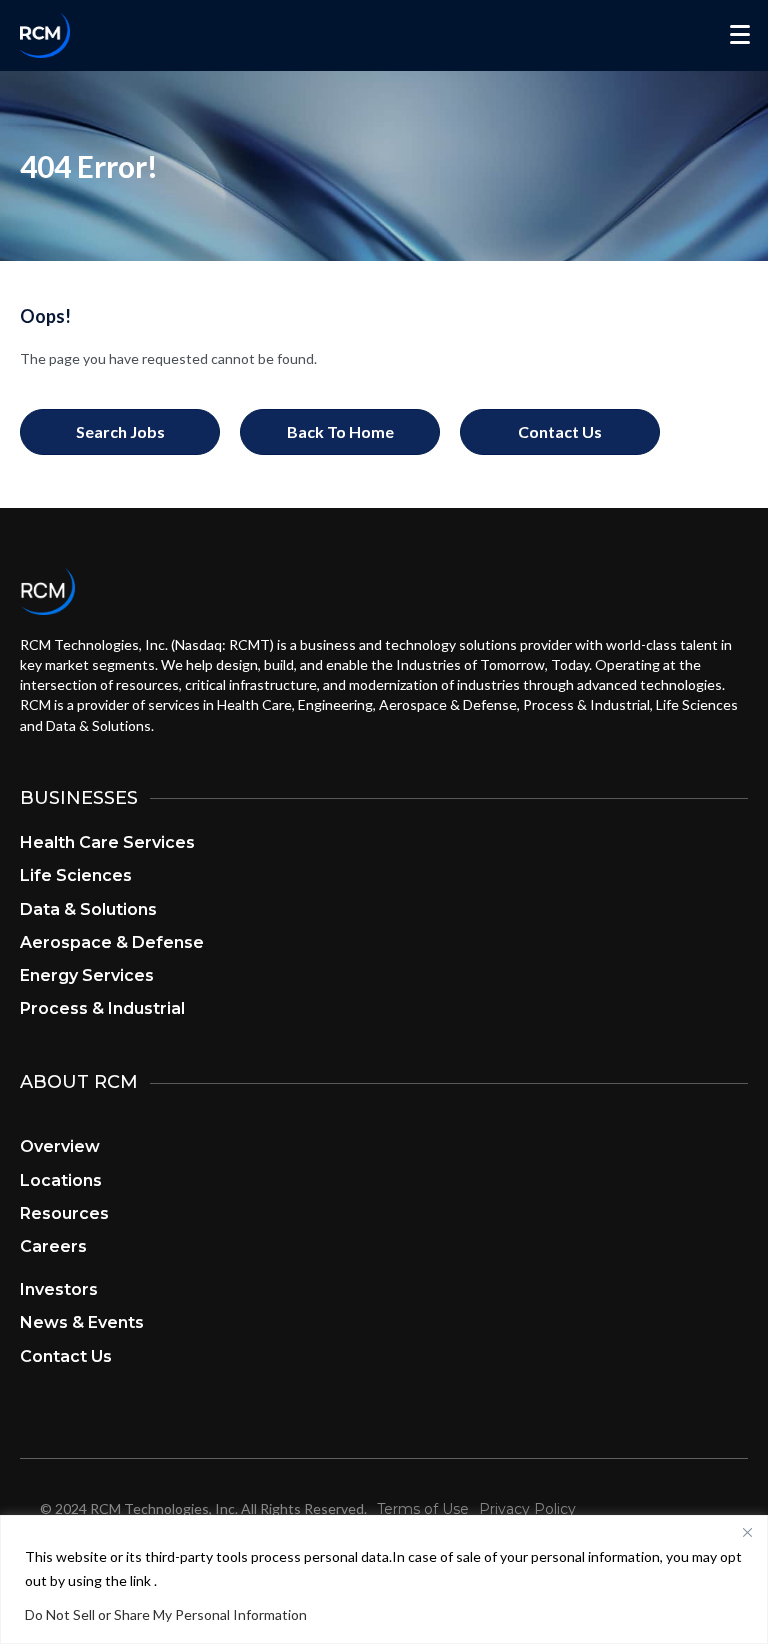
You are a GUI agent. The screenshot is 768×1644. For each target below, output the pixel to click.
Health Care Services (107, 842)
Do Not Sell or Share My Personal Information (166, 1614)
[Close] (747, 1532)
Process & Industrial (102, 1008)
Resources (64, 1213)
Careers (53, 1246)
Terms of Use (423, 1509)
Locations (61, 1180)
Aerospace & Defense (112, 942)
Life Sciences (76, 875)
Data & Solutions (88, 909)
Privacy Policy (527, 1509)
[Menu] (740, 35)
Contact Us (66, 1356)
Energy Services (87, 975)
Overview (60, 1146)
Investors (59, 1289)
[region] (384, 1579)
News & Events (82, 1322)
